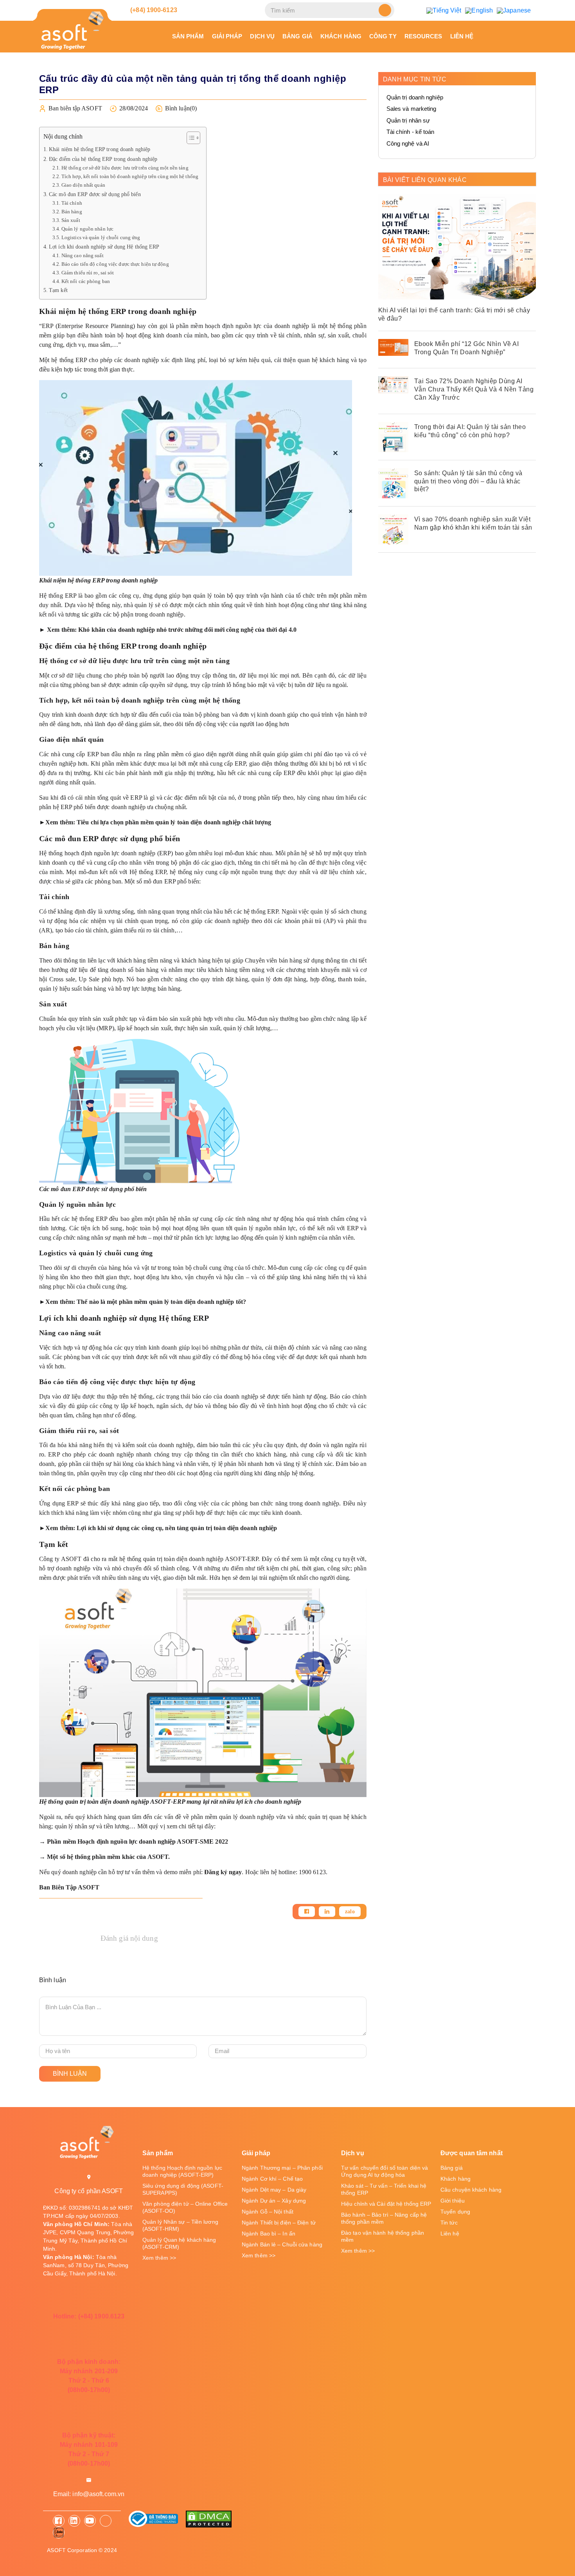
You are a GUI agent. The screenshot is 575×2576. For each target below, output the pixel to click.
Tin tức (449, 2223)
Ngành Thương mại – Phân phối (282, 2168)
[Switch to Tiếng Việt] (444, 10)
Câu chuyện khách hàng (471, 2190)
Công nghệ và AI (408, 143)
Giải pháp (227, 36)
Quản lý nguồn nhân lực (88, 229)
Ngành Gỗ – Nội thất (268, 2212)
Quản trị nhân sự (408, 120)
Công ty (383, 36)
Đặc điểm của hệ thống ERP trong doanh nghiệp (103, 159)
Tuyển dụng (455, 2212)
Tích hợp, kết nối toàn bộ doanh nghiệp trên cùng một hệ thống (130, 176)
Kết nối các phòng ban (86, 281)
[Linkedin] (327, 1912)
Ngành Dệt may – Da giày (274, 2190)
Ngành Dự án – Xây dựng (274, 2201)
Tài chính (72, 203)
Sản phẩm (188, 36)
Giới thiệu (453, 2201)
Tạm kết (58, 290)
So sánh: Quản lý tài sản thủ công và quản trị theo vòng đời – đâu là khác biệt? (468, 481)
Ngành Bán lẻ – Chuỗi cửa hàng (282, 2244)
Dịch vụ (262, 36)
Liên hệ (462, 36)
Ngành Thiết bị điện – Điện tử (279, 2223)
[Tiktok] (106, 2521)
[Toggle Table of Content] (190, 138)
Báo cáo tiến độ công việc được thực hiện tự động (115, 264)
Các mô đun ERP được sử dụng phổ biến (95, 194)
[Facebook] (307, 1912)
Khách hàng (341, 36)
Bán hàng (72, 212)
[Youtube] (90, 2521)
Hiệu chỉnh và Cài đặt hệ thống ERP (386, 2204)
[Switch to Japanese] (514, 10)
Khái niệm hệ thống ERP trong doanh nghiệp (100, 149)
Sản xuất (71, 220)
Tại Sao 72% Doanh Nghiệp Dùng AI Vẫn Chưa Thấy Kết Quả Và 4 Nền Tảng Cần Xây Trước (474, 389)
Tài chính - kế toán (411, 132)
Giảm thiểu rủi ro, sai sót (88, 273)
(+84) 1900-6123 (153, 10)
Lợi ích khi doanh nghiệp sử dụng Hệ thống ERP (104, 247)
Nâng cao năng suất (83, 255)
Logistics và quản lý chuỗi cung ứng (101, 237)
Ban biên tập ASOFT (75, 108)
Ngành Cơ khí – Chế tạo (272, 2179)
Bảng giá (297, 36)
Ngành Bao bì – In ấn (269, 2233)
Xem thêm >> (159, 2258)
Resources (423, 36)
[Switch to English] (479, 10)
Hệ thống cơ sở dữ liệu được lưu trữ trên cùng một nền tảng (125, 168)
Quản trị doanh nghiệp (415, 97)
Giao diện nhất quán (83, 185)
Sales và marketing (411, 109)
